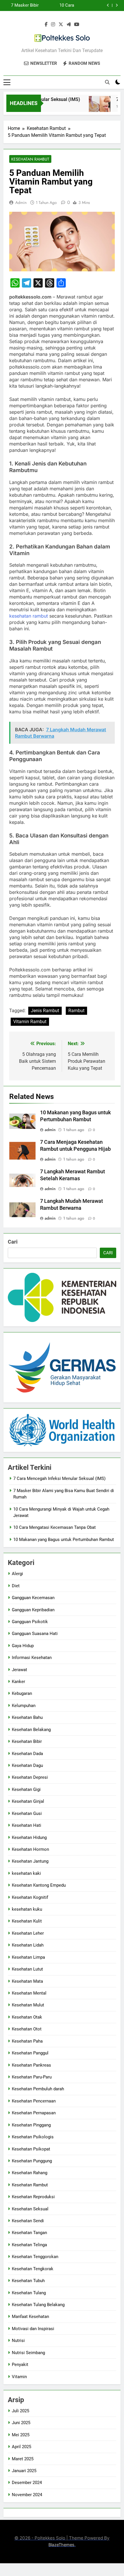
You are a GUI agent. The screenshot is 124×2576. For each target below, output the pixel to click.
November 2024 (27, 2495)
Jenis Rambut (45, 1011)
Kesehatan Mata (27, 1981)
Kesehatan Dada (27, 1754)
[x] (61, 25)
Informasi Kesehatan (32, 1658)
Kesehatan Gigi (26, 1789)
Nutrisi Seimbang (28, 2353)
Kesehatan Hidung (29, 1837)
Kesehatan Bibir (27, 1741)
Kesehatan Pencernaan (34, 2101)
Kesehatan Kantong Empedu (39, 1885)
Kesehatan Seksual (30, 2209)
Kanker (18, 1682)
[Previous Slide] (108, 5)
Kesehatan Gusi (27, 1813)
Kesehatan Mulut (28, 2005)
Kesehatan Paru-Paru (32, 2077)
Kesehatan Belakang (31, 1730)
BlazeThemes (61, 2545)
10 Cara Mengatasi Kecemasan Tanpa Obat (55, 1527)
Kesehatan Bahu (27, 1717)
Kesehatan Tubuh (28, 2281)
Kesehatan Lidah (28, 1945)
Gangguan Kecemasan (33, 1598)
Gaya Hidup (23, 1646)
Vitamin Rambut (30, 1022)
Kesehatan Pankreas (31, 2065)
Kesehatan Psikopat (31, 2149)
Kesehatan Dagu (27, 1765)
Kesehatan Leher (28, 1933)
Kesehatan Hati (27, 1825)
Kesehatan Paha (27, 2041)
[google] (69, 25)
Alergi (17, 1574)
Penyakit (20, 2365)
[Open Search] (107, 82)
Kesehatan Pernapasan (34, 2113)
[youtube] (77, 25)
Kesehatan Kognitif (30, 1897)
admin (21, 202)
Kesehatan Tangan (29, 2233)
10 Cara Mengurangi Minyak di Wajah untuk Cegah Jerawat (58, 5)
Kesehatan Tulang (29, 2293)
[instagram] (53, 25)
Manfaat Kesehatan (30, 2317)
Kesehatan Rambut (30, 159)
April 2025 (21, 2447)
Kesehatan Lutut (27, 1969)
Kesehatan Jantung (30, 1861)
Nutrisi (18, 2341)
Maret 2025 (23, 2459)
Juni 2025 (21, 2423)
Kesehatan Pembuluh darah (38, 2089)
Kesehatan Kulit (27, 1921)
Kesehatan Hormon (30, 1849)
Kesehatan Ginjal (28, 1801)
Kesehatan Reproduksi (33, 2197)
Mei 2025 (21, 2435)
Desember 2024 (27, 2483)
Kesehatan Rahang (30, 2173)
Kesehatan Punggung (32, 2161)
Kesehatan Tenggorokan (35, 2257)
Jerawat (19, 1670)
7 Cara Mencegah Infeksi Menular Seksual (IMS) (59, 1478)
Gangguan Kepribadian (33, 1610)
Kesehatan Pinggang (31, 2125)
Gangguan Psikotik (30, 1622)
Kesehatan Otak (27, 2017)
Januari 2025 (24, 2471)
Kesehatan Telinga (29, 2245)
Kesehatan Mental (29, 1993)
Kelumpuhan (24, 1706)
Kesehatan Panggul (30, 2053)
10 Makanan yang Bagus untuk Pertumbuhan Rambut (64, 1540)
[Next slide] (117, 5)
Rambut (76, 1011)
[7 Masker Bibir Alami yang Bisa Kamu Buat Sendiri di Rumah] (93, 107)
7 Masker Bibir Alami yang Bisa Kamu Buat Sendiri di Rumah (22, 5)
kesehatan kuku (27, 1909)
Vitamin (19, 2377)
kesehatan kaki (26, 1873)
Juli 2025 (20, 2411)
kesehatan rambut (29, 616)
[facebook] (46, 25)
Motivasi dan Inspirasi (33, 2329)
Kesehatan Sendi (28, 2221)
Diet (16, 1586)
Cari (13, 1242)
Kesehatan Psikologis (33, 2137)
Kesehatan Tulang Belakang (38, 2305)
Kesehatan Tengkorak (33, 2269)
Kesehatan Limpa (28, 1957)
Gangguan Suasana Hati (35, 1634)
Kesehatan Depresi (30, 1777)
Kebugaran (22, 1693)
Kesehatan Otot (27, 2029)
